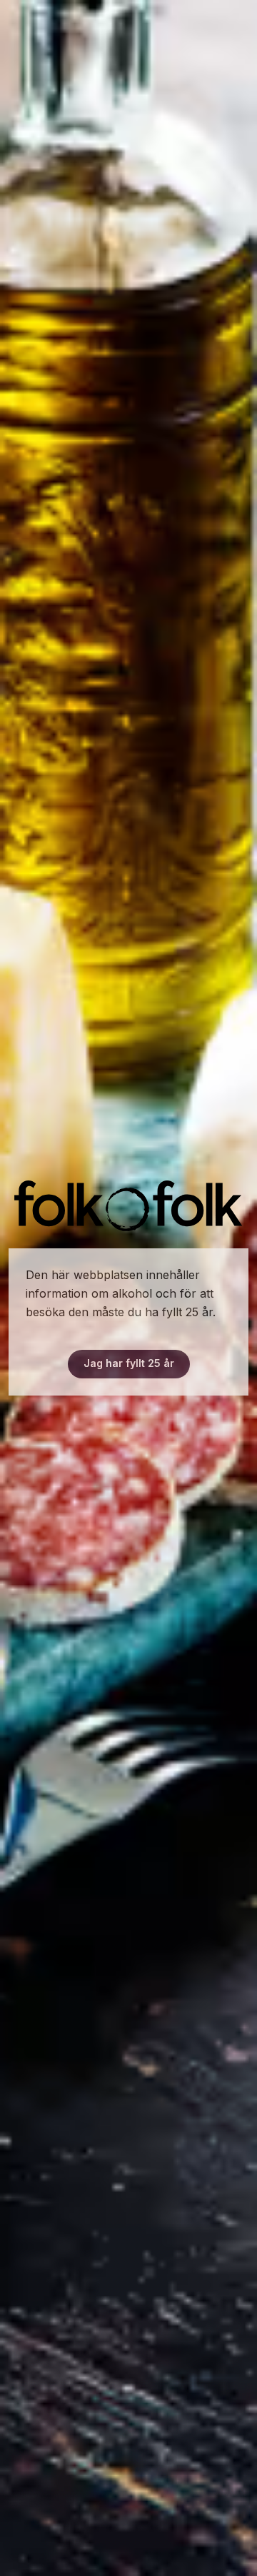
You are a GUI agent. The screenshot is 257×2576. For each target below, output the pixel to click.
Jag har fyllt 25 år (129, 1363)
